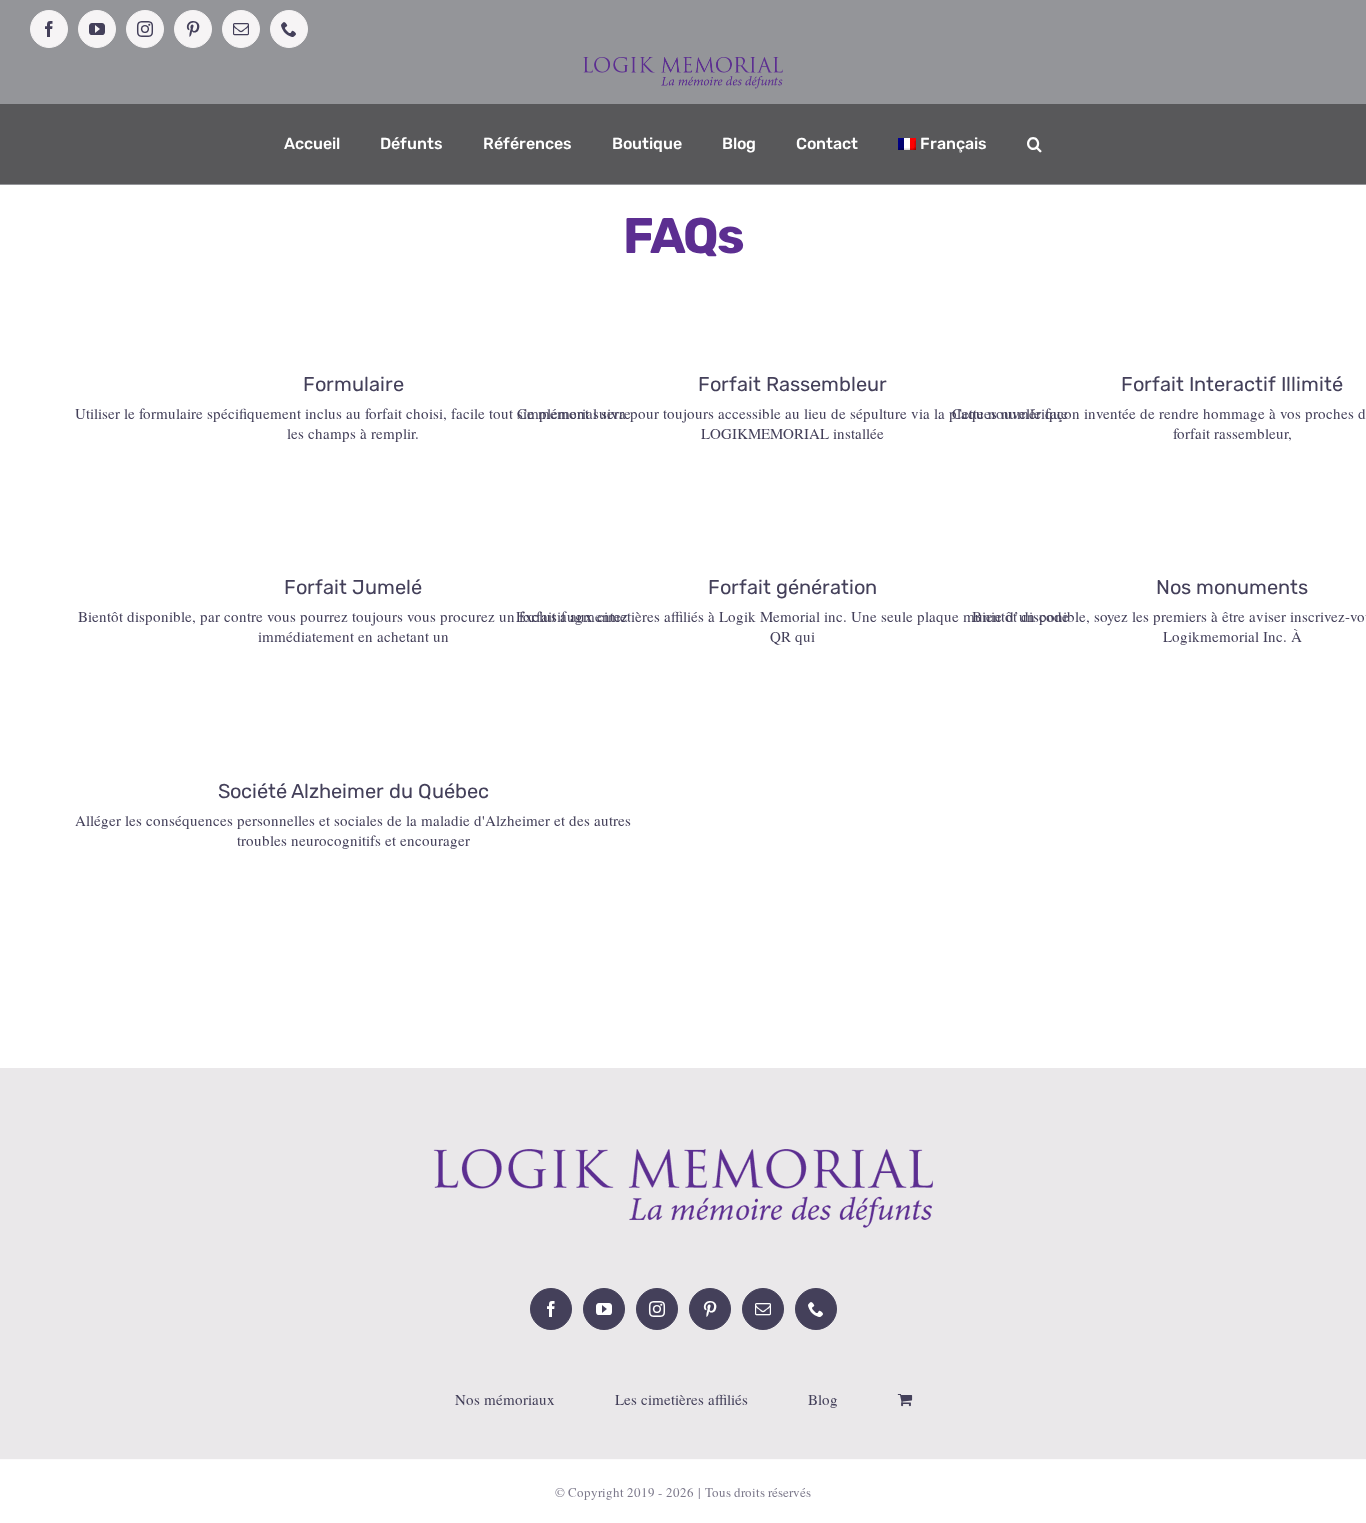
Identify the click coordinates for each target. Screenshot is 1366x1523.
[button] (1034, 144)
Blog (823, 1399)
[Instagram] (657, 1309)
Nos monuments (1232, 587)
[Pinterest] (710, 1309)
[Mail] (763, 1309)
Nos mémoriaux (505, 1399)
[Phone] (816, 1309)
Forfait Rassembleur (792, 384)
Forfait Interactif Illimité (1232, 384)
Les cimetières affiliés (681, 1399)
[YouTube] (604, 1309)
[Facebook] (551, 1309)
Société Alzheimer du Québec (353, 791)
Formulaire (353, 384)
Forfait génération (792, 587)
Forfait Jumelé (353, 587)
